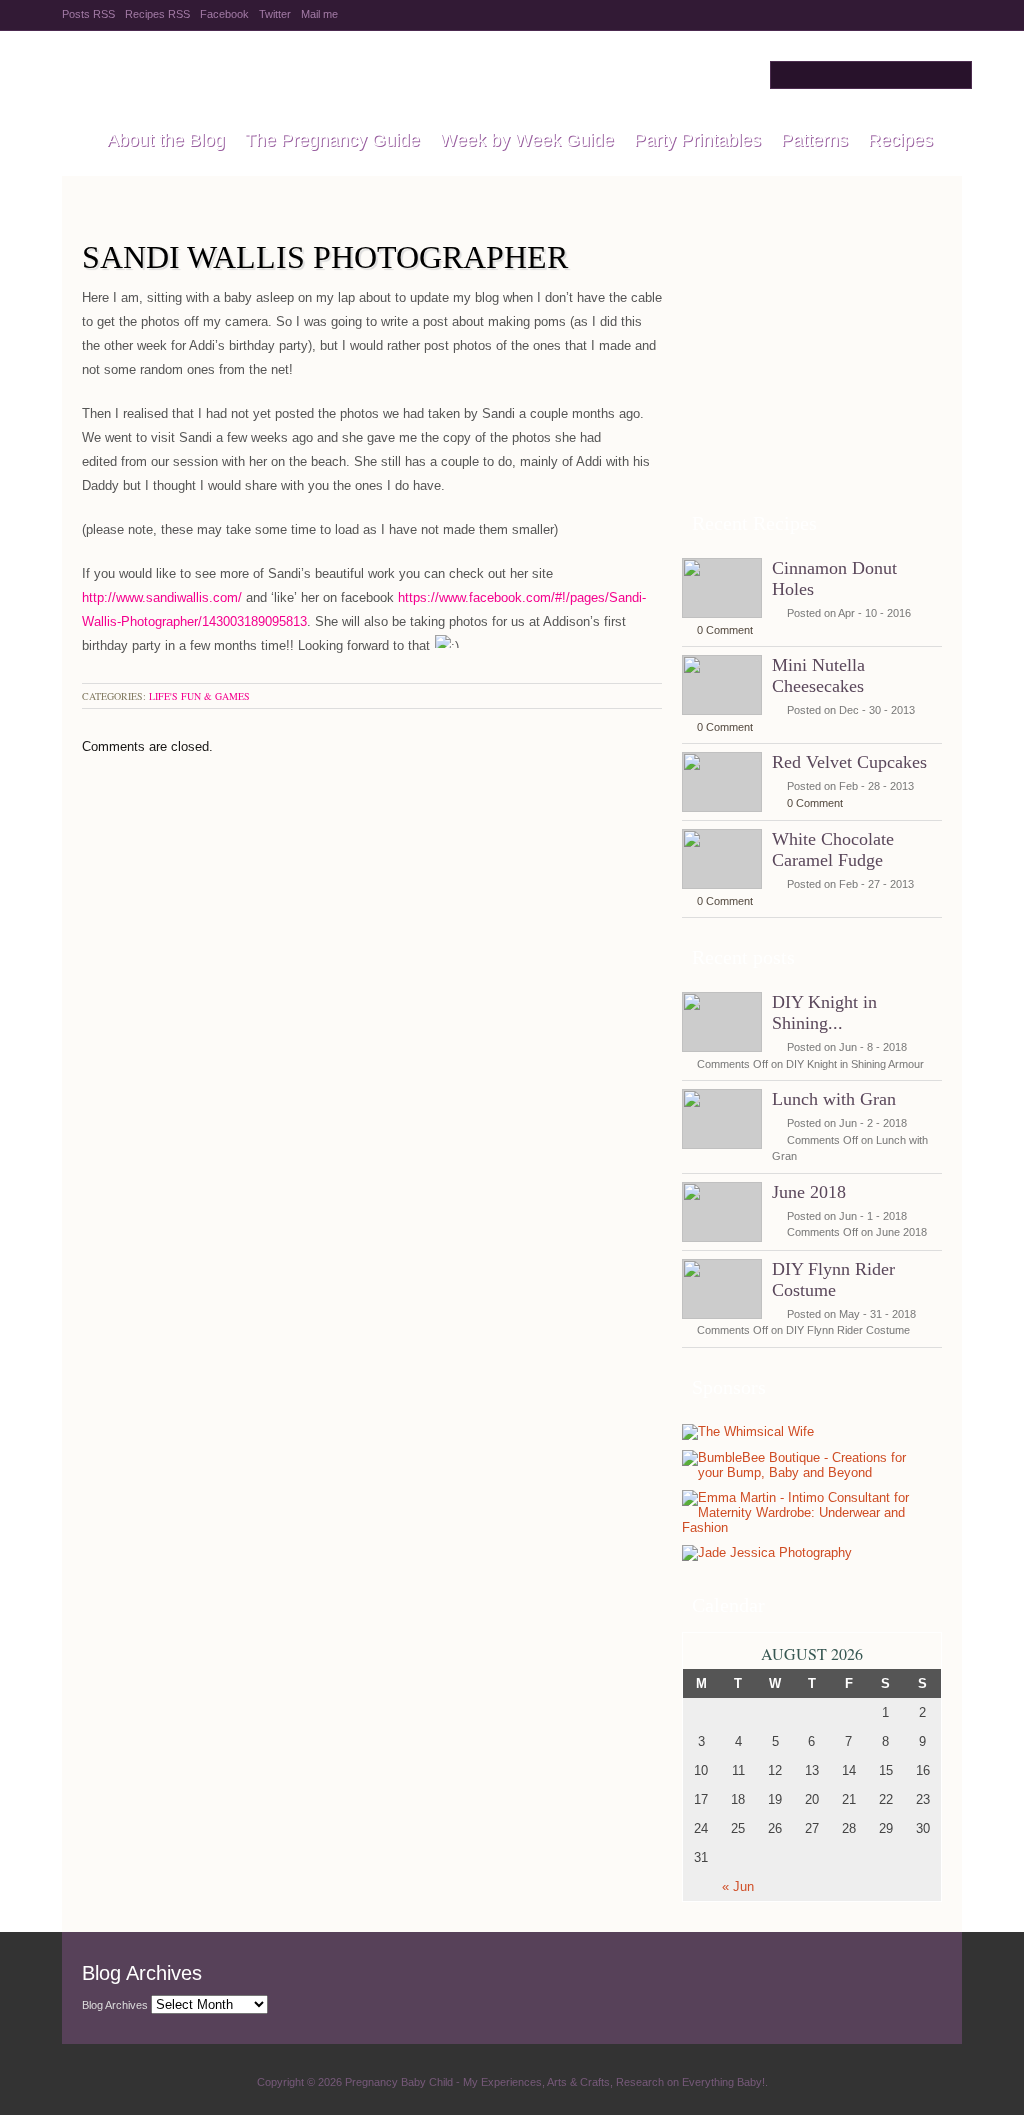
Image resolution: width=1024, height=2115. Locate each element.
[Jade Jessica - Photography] (767, 1553)
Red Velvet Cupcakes (849, 762)
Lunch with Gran (834, 1099)
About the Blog (166, 140)
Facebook (224, 14)
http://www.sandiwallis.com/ (162, 597)
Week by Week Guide (527, 140)
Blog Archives (115, 2005)
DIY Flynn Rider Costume (833, 1279)
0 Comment (725, 630)
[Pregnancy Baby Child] (74, 141)
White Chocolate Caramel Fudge (833, 849)
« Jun (738, 1886)
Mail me (319, 14)
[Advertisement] (812, 369)
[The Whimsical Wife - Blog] (748, 1432)
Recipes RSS (157, 14)
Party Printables (697, 140)
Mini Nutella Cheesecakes (818, 675)
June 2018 (809, 1192)
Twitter (275, 14)
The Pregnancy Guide (332, 140)
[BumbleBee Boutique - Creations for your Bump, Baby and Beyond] (807, 1472)
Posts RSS (88, 14)
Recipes (900, 140)
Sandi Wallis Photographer (325, 257)
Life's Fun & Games (199, 696)
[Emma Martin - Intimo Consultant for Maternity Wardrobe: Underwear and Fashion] (807, 1527)
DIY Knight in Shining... (824, 1012)
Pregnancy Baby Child (313, 75)
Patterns (814, 140)
